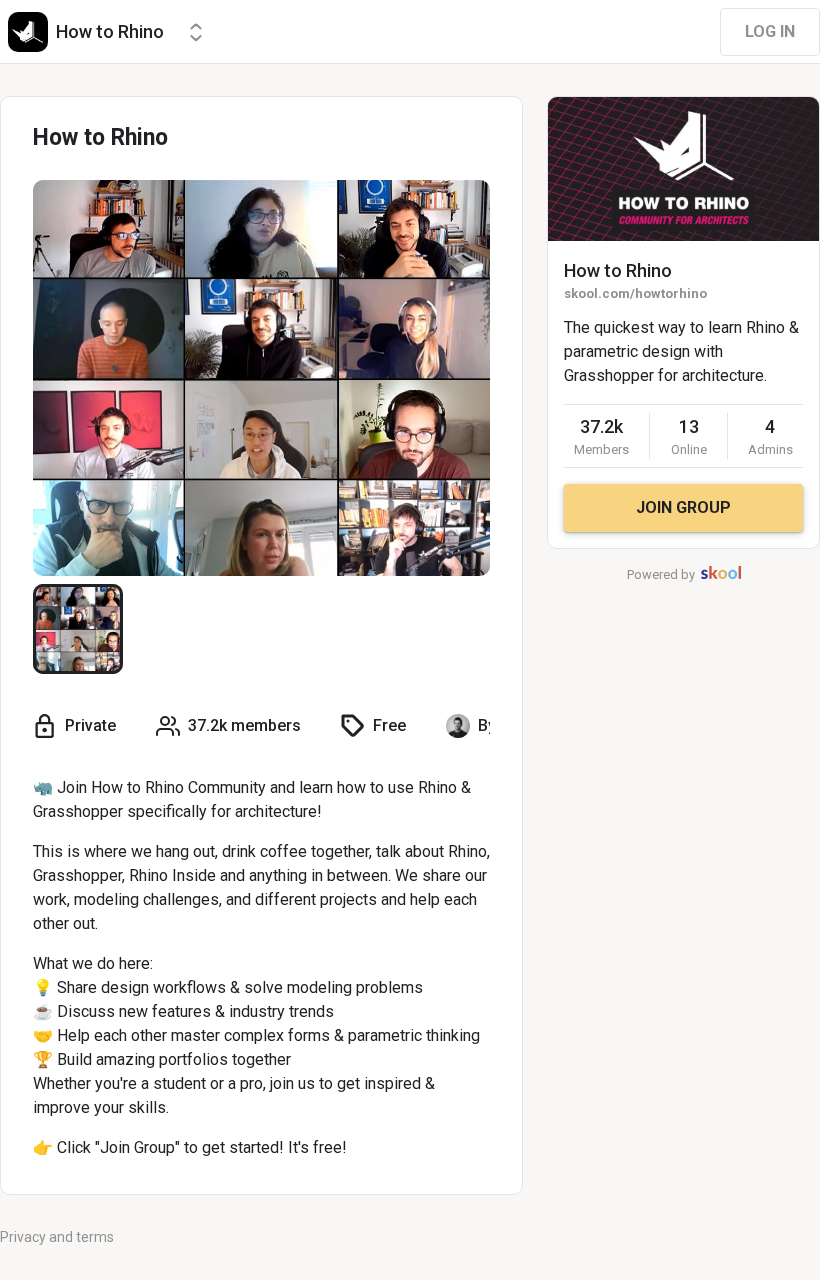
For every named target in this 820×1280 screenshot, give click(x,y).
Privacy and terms (57, 1237)
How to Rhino (618, 270)
